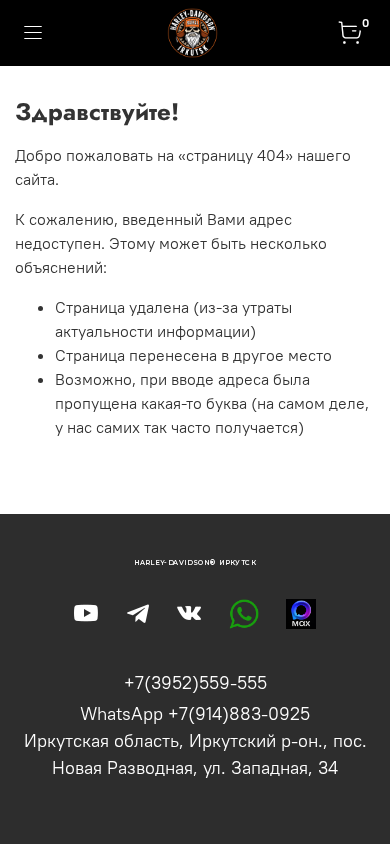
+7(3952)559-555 (195, 682)
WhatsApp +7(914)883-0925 (195, 713)
